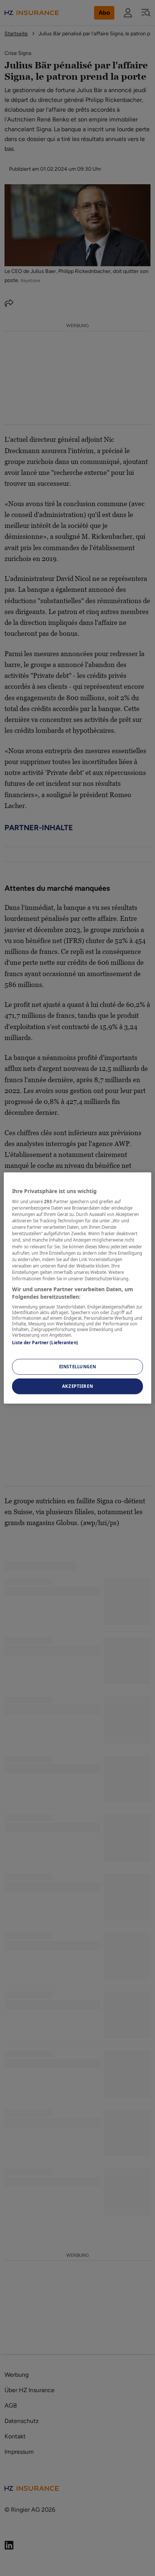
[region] (77, 1288)
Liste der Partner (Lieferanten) (45, 1343)
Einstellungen (77, 1367)
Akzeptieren (77, 1386)
